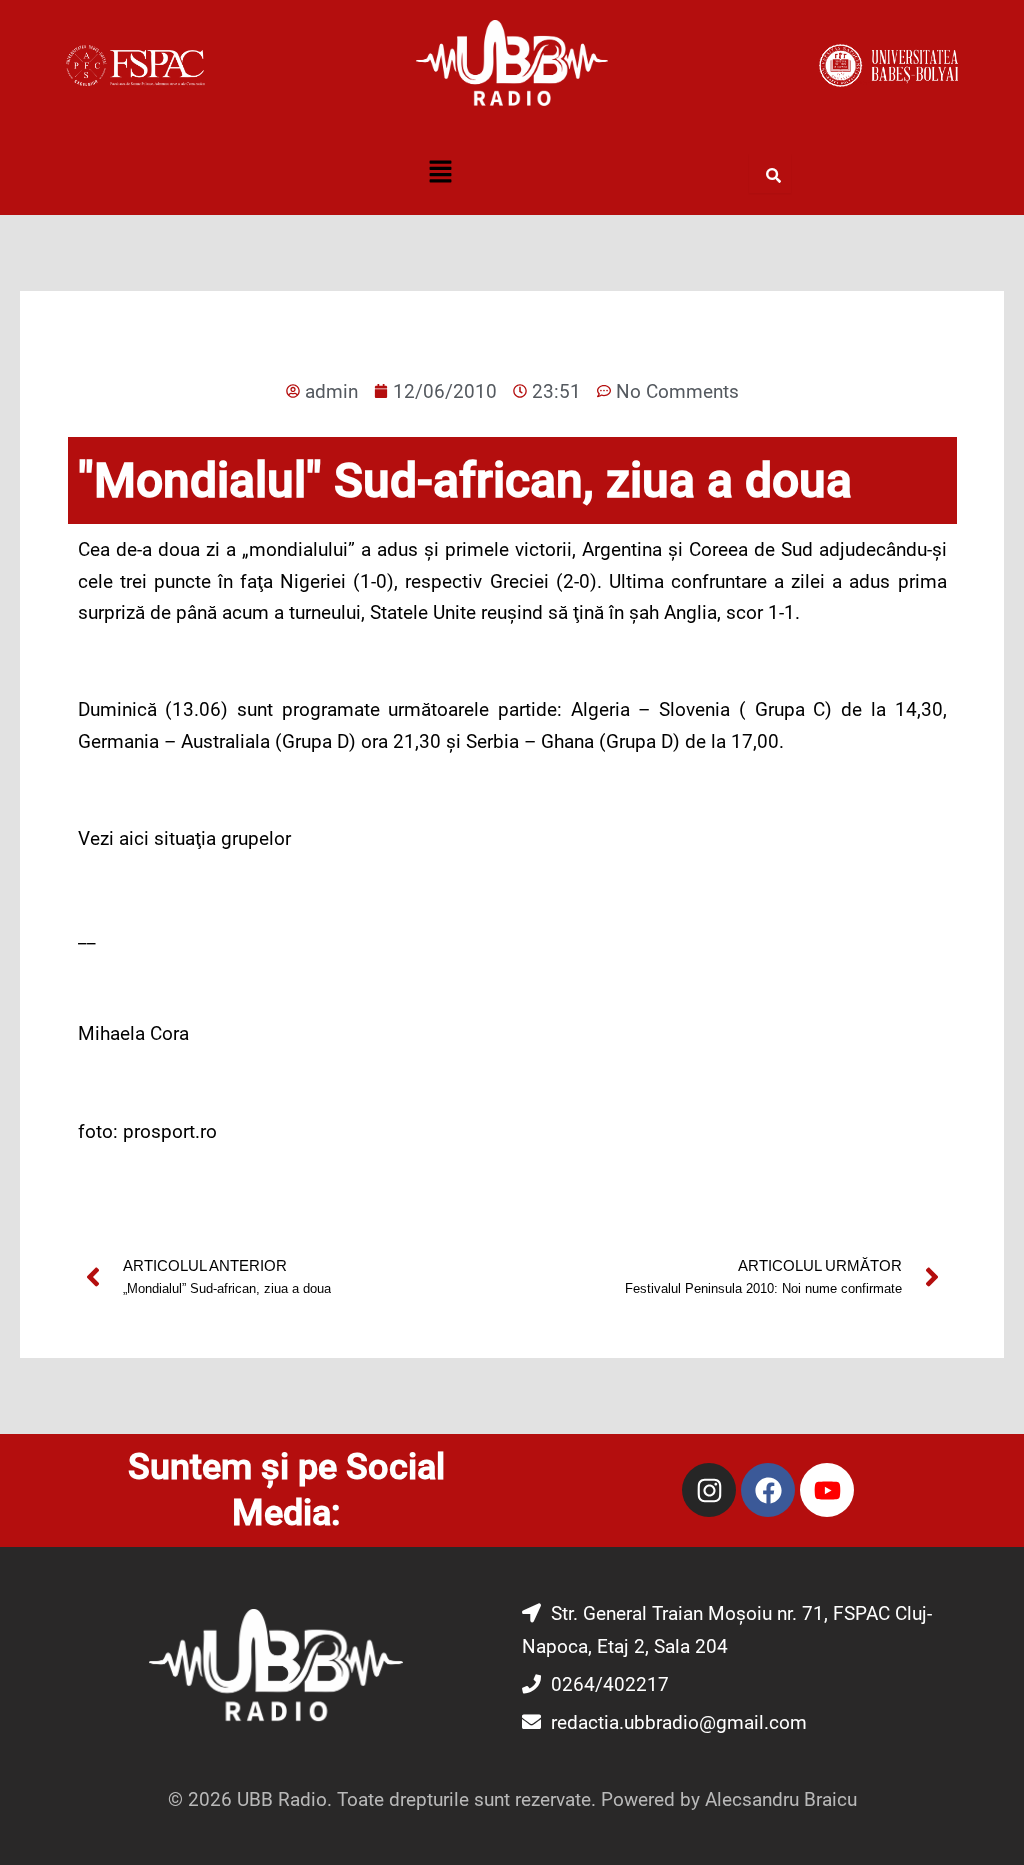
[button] (440, 173)
